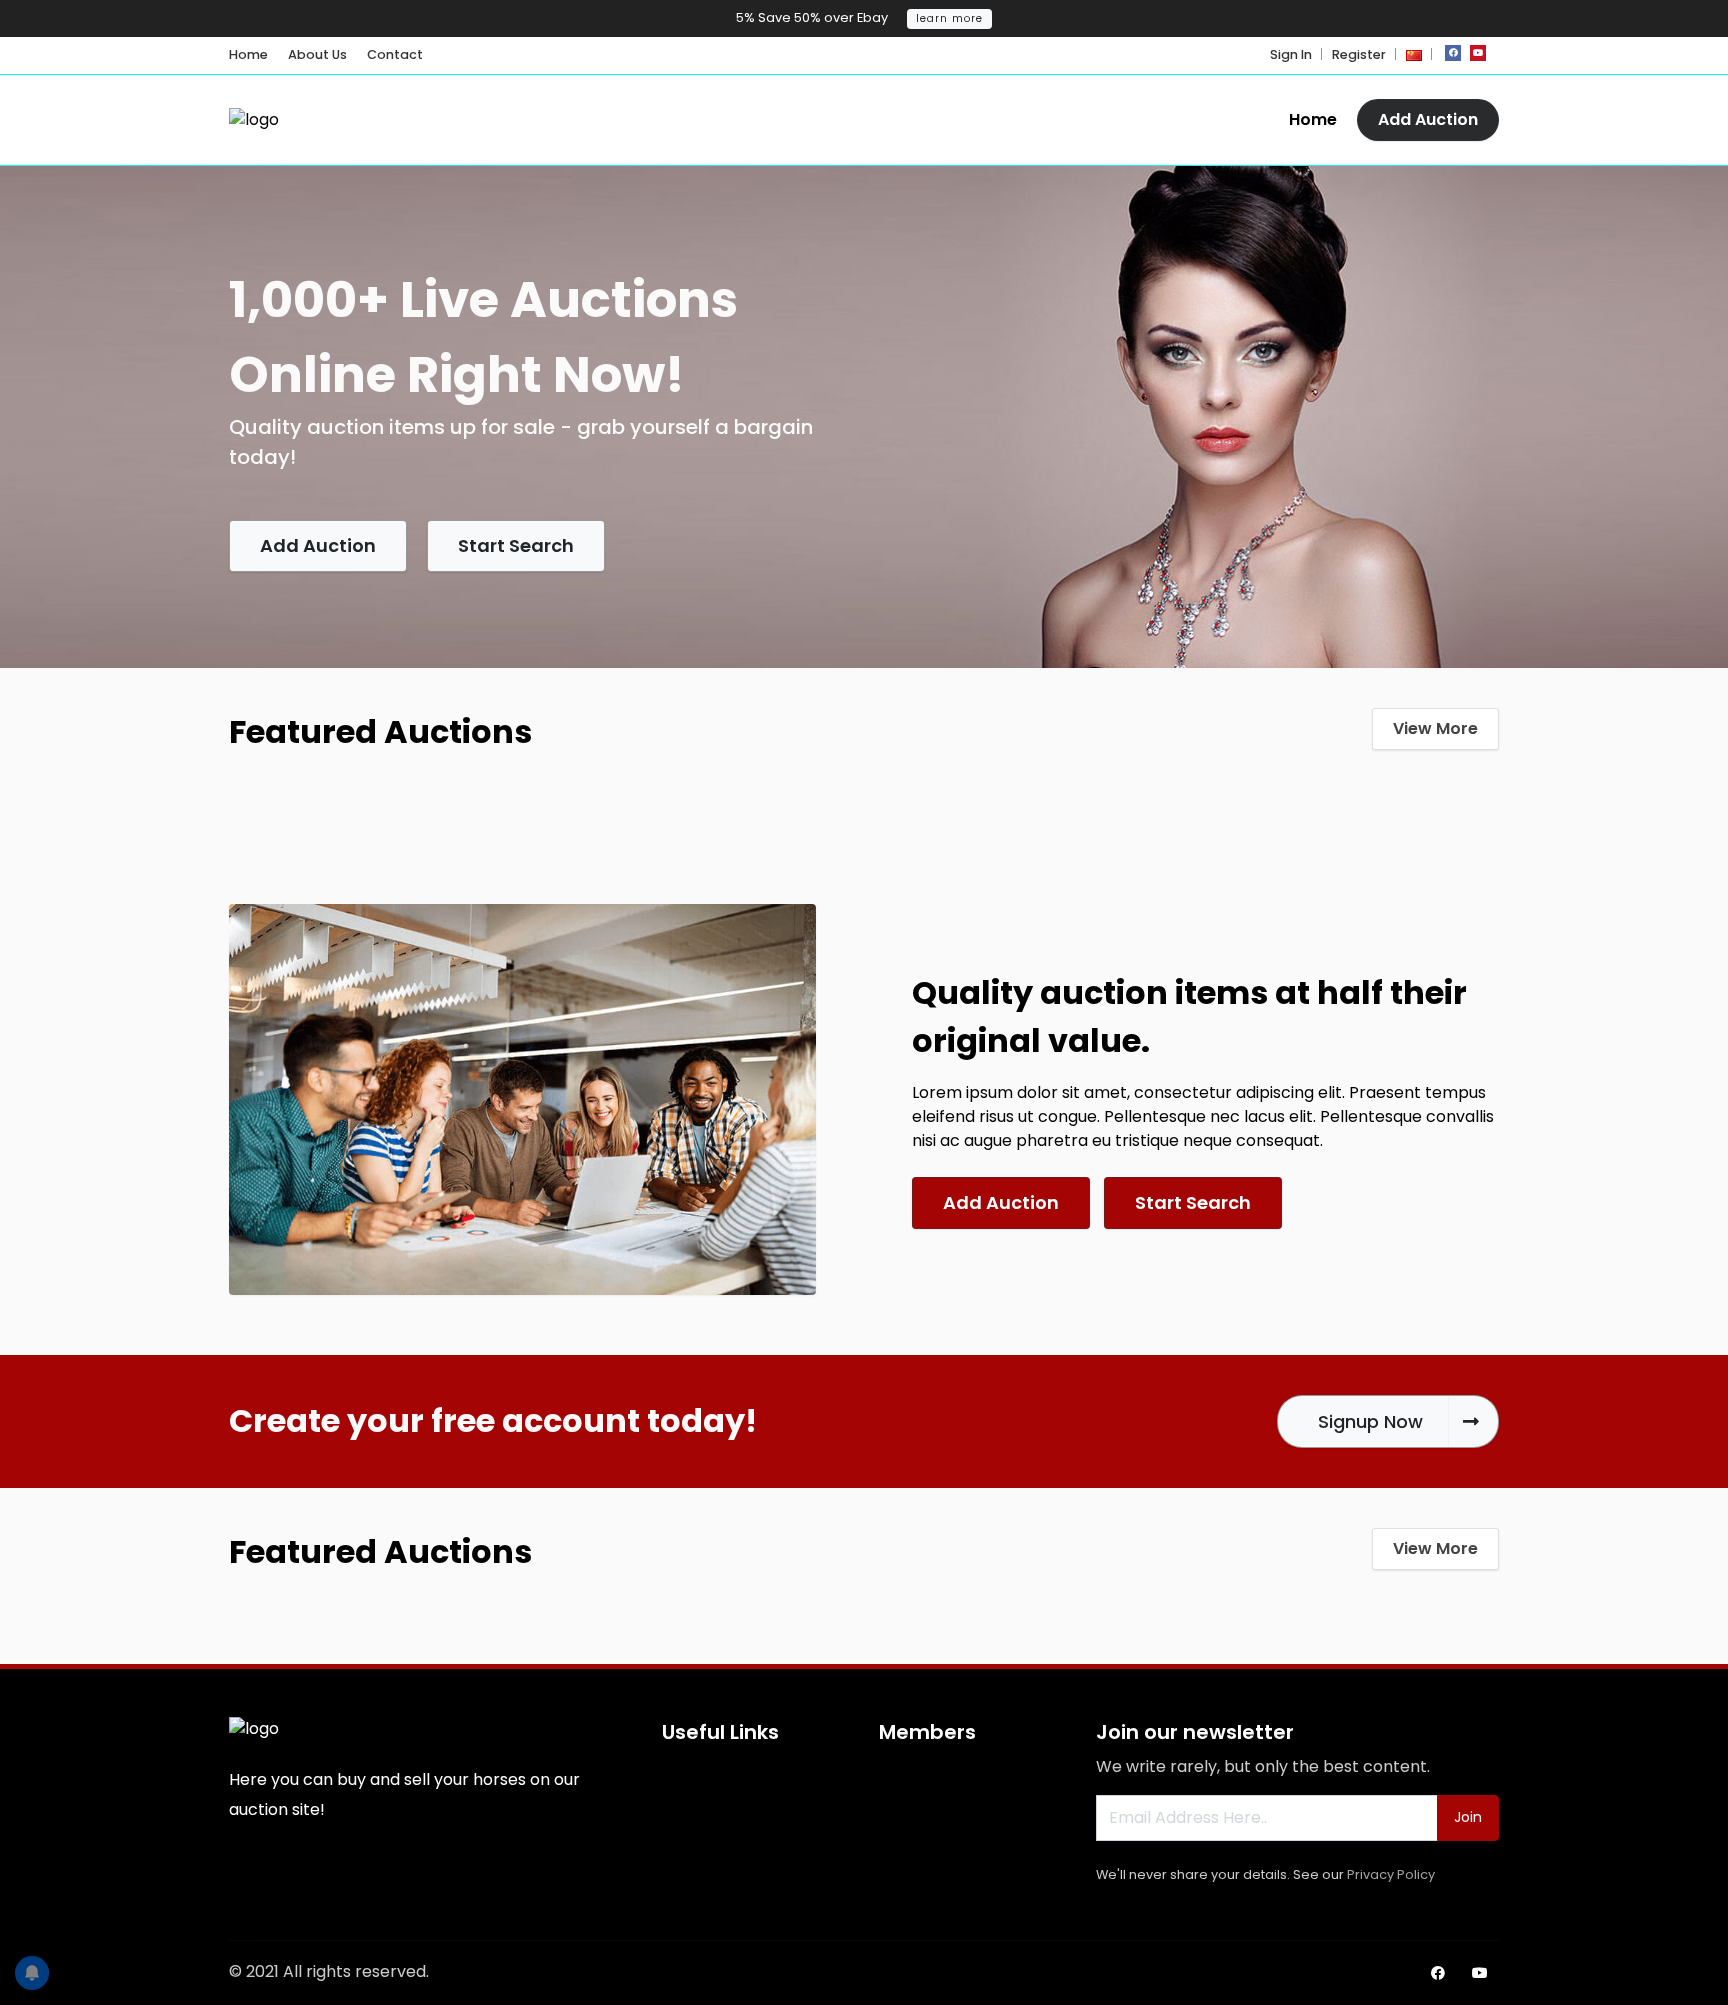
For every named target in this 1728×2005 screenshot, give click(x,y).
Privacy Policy (1391, 1874)
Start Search (516, 545)
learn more (949, 18)
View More (1435, 728)
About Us (317, 54)
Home (248, 54)
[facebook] (1453, 53)
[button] (1414, 54)
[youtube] (1478, 53)
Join (1468, 1817)
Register (1359, 54)
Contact (395, 54)
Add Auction (1428, 119)
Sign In (1291, 54)
